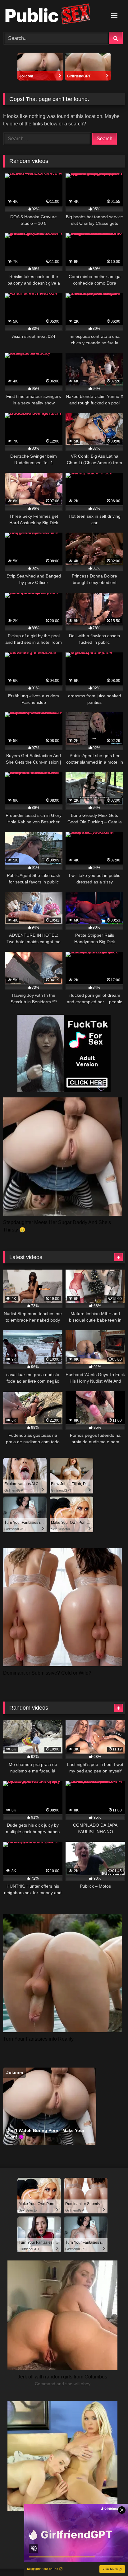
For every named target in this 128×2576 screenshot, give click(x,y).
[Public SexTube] (53, 15)
